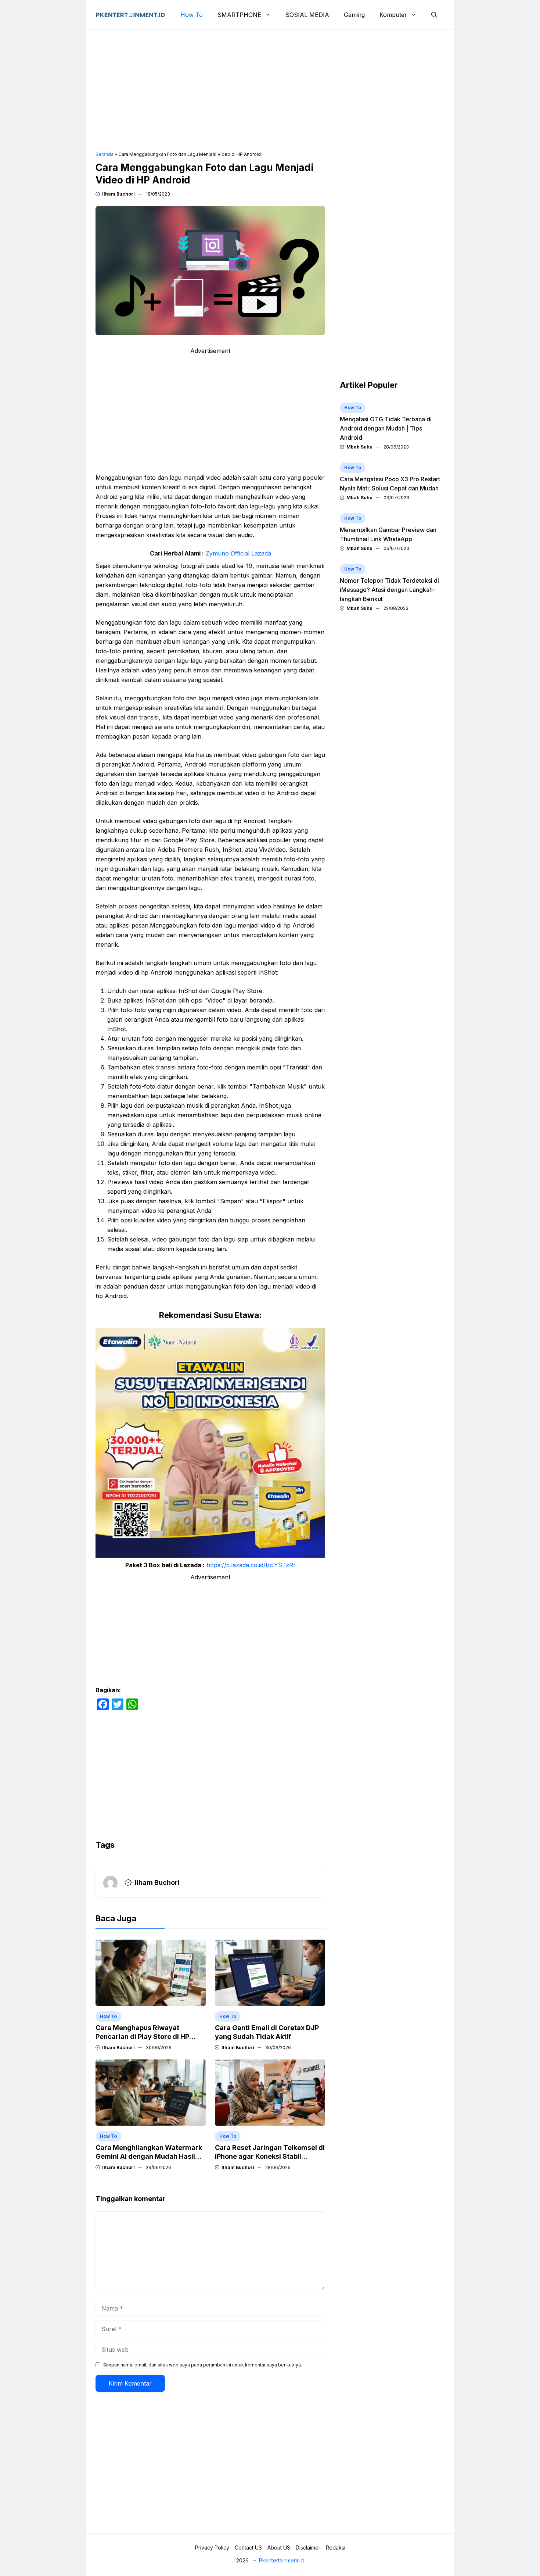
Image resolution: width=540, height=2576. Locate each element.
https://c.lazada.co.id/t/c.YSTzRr (251, 1565)
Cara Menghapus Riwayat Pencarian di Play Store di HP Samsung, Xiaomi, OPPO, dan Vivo (151, 2036)
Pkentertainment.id (281, 2560)
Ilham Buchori (118, 194)
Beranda (105, 154)
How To (192, 15)
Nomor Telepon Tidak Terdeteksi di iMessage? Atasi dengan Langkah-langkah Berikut (389, 590)
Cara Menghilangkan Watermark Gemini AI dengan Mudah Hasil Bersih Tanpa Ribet (149, 2156)
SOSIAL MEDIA (307, 15)
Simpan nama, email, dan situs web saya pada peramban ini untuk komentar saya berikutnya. (203, 2365)
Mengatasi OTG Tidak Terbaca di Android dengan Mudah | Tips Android (386, 428)
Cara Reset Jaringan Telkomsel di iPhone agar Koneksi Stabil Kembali (270, 2156)
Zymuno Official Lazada (238, 553)
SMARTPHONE (239, 15)
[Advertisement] (270, 90)
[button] (434, 15)
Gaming (354, 15)
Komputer (393, 15)
